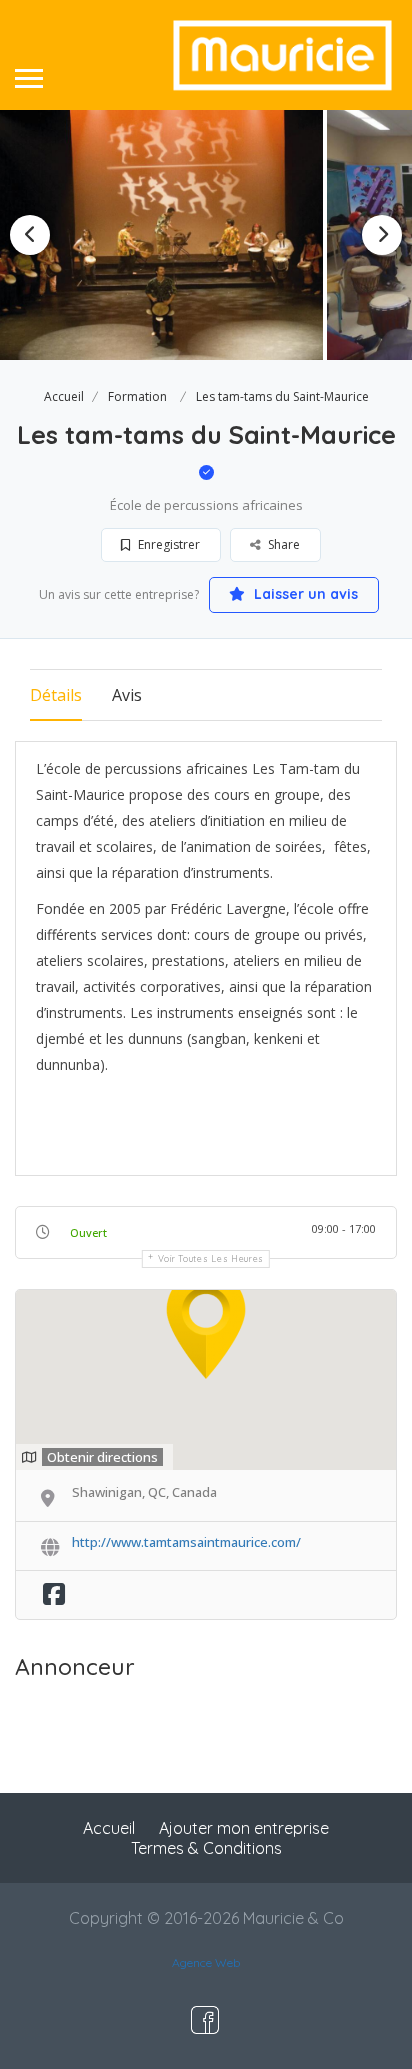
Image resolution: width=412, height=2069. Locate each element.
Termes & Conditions (206, 1848)
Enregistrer (167, 544)
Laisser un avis (304, 594)
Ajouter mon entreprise (244, 1828)
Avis (127, 695)
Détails (56, 695)
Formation (137, 396)
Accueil (64, 396)
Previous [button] (30, 235)
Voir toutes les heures (211, 1258)
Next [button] (382, 235)
